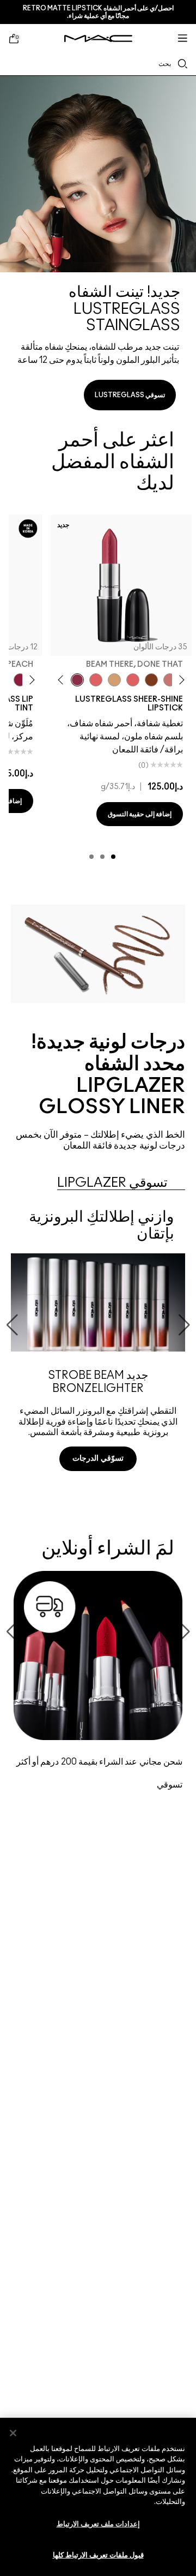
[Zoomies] (20, 680)
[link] (98, 247)
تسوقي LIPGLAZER (112, 1183)
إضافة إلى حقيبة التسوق (140, 814)
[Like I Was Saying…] (133, 680)
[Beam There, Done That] (77, 680)
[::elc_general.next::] (62, 680)
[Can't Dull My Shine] (151, 680)
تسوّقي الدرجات (98, 1459)
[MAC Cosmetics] (98, 38)
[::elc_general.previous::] (180, 680)
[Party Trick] (114, 680)
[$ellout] (170, 680)
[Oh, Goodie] (96, 680)
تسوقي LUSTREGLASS (130, 395)
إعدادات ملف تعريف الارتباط (98, 2524)
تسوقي (170, 1785)
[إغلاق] (13, 2433)
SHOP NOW (98, 1499)
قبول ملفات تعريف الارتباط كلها (98, 2556)
